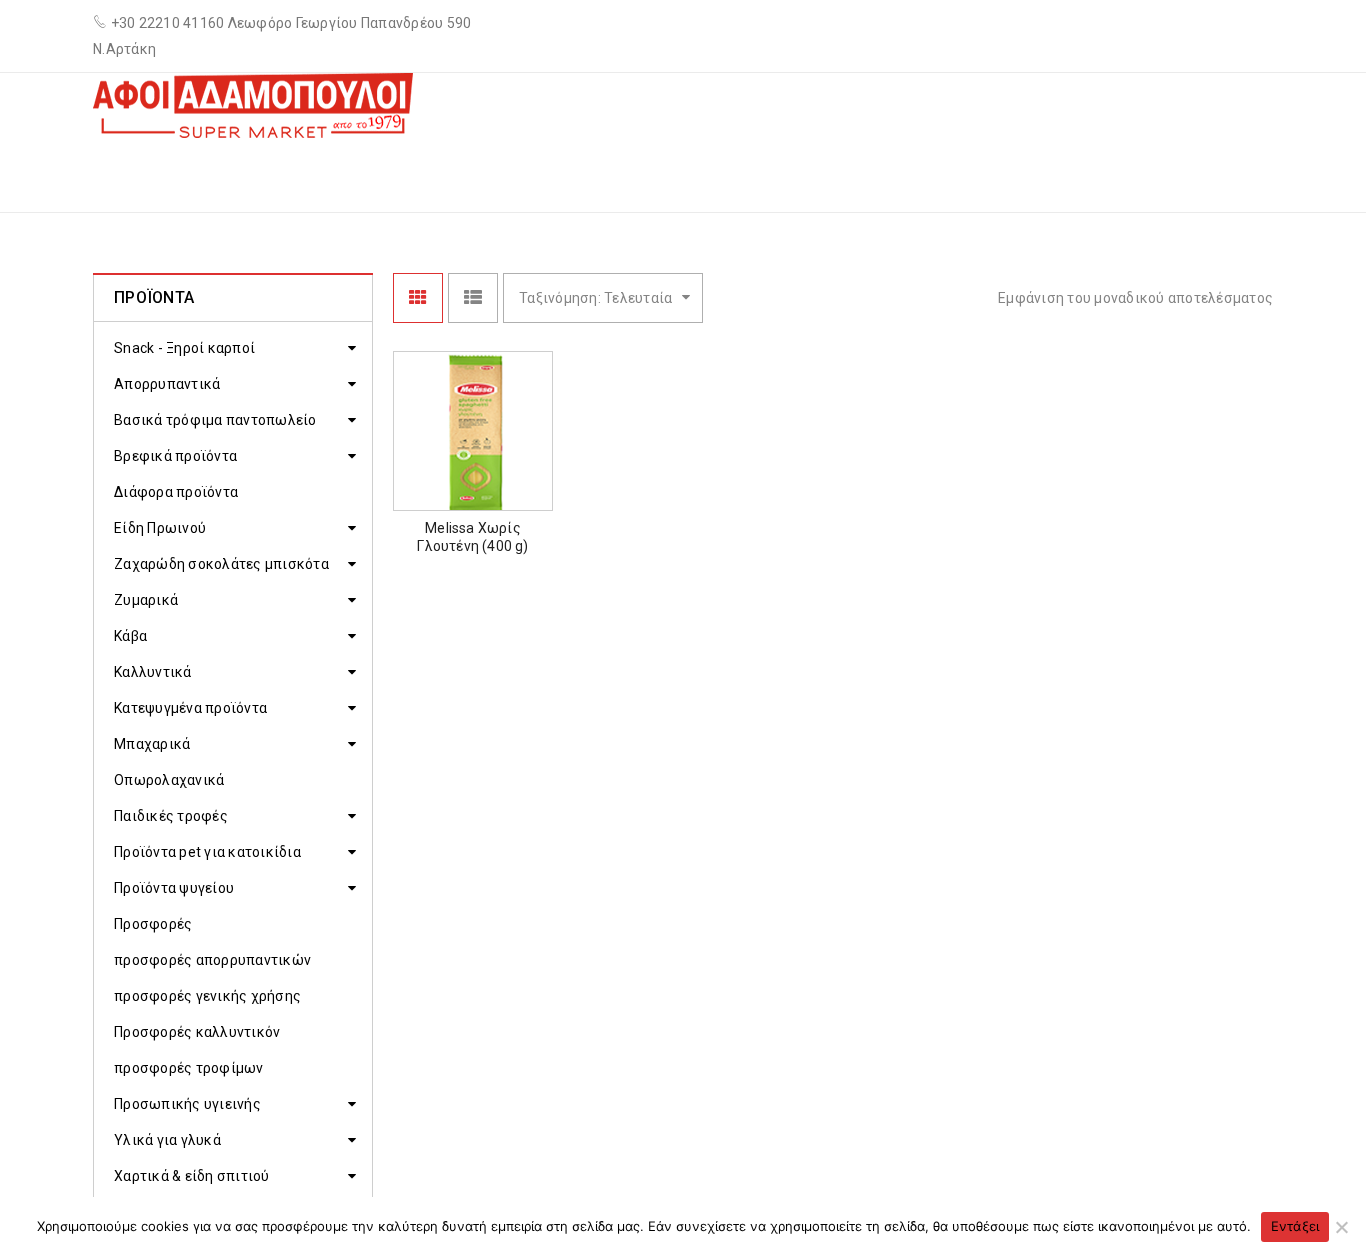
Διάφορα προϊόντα (176, 492)
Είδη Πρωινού (160, 528)
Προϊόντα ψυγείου (174, 888)
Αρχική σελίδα (863, 173)
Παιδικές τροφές (171, 816)
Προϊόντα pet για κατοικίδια (207, 852)
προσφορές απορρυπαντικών (212, 960)
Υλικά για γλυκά (167, 1140)
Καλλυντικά (153, 672)
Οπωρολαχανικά (169, 780)
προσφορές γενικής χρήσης (207, 996)
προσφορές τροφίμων (189, 1068)
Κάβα (130, 636)
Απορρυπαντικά (167, 384)
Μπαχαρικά (152, 744)
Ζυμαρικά (988, 173)
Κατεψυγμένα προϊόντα (190, 708)
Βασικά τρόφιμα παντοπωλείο (215, 420)
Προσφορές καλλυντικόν (197, 1032)
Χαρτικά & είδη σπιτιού (192, 1176)
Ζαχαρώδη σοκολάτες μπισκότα (221, 564)
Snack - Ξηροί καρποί (184, 348)
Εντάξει (1295, 1226)
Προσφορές (153, 924)
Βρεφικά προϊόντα (175, 456)
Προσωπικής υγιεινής (187, 1104)
